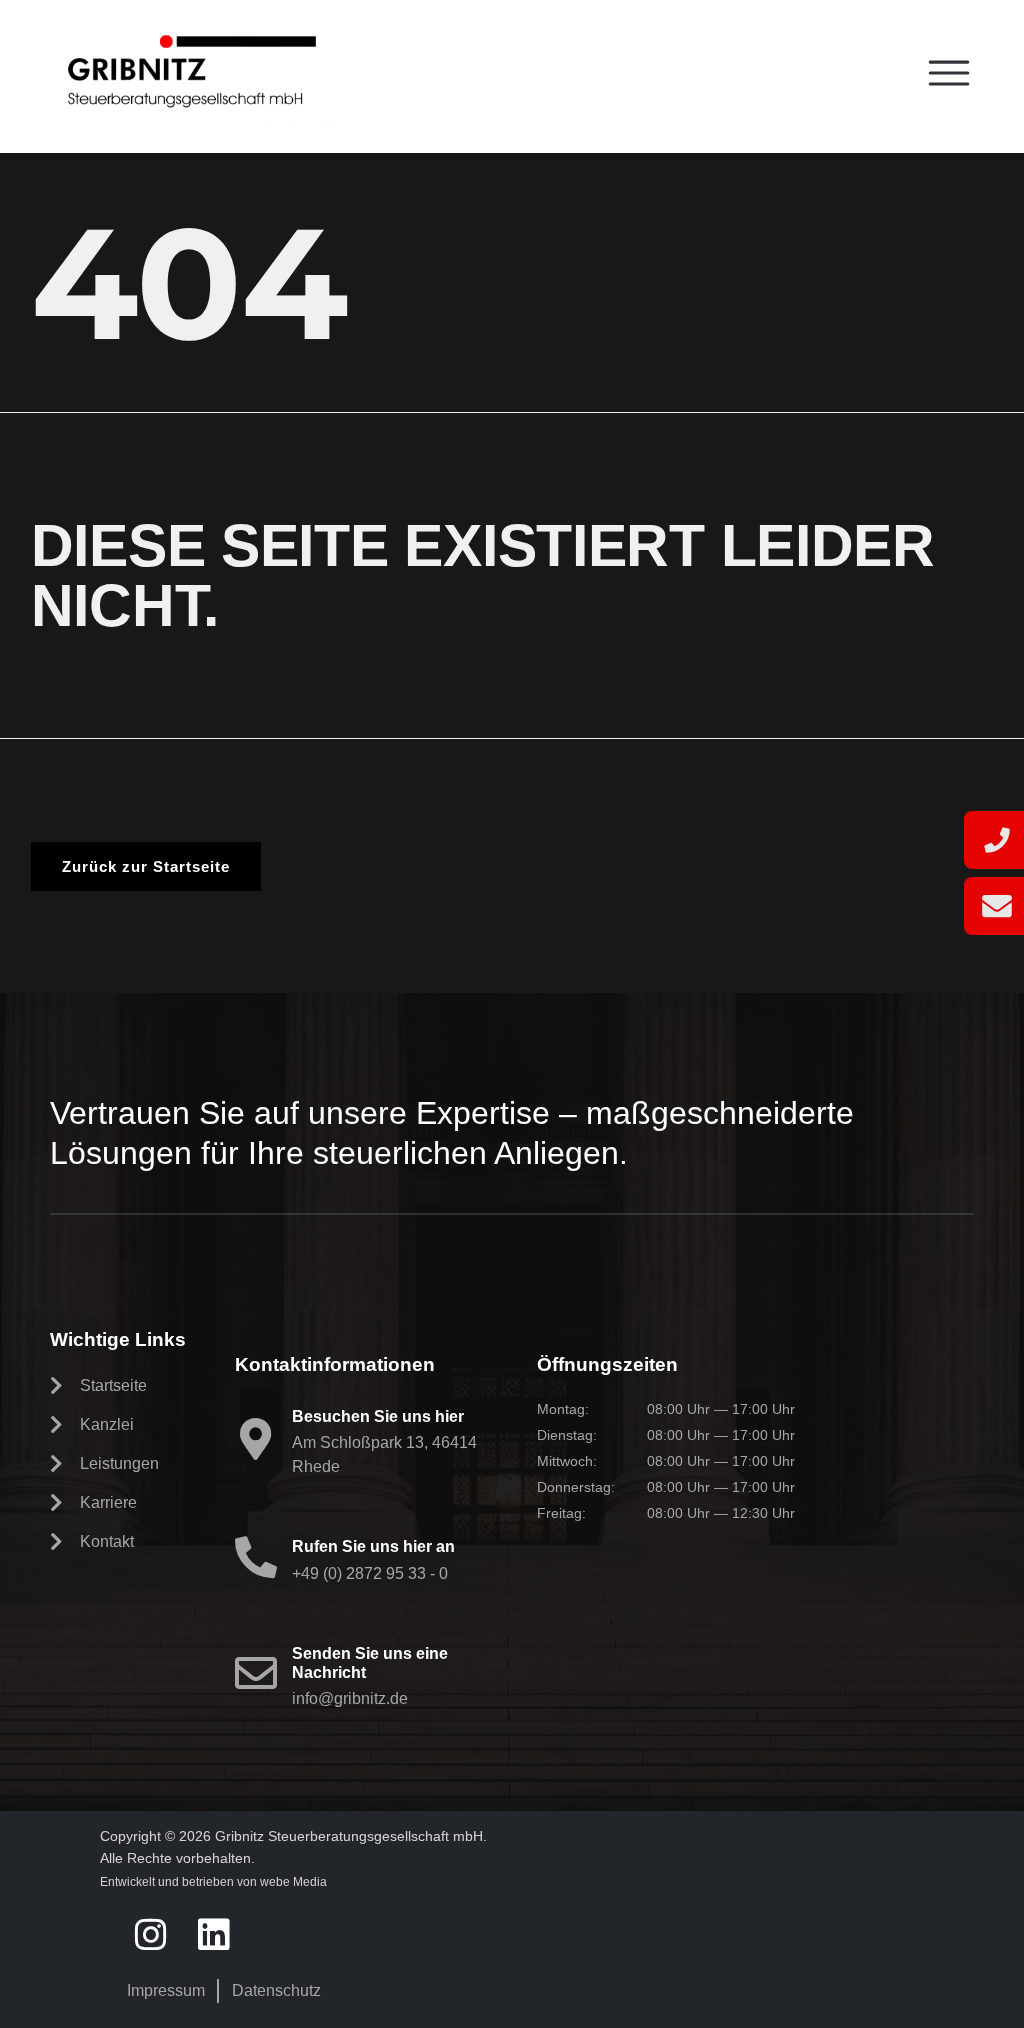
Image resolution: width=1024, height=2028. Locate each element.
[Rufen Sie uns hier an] (256, 1557)
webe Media (293, 1882)
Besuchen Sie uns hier (378, 1416)
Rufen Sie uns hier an (373, 1546)
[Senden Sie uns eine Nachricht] (256, 1673)
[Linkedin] (214, 1936)
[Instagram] (151, 1936)
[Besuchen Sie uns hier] (256, 1439)
